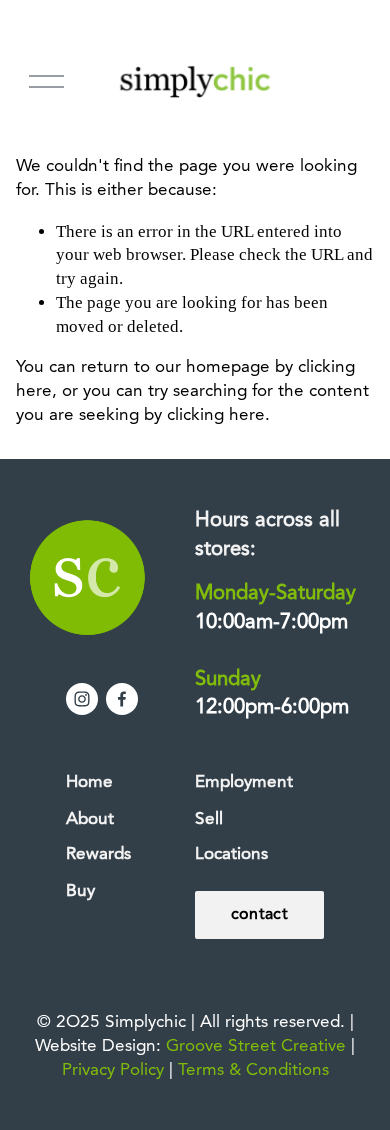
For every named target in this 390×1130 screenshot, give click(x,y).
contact (259, 915)
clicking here (216, 415)
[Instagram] (82, 699)
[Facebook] (122, 699)
